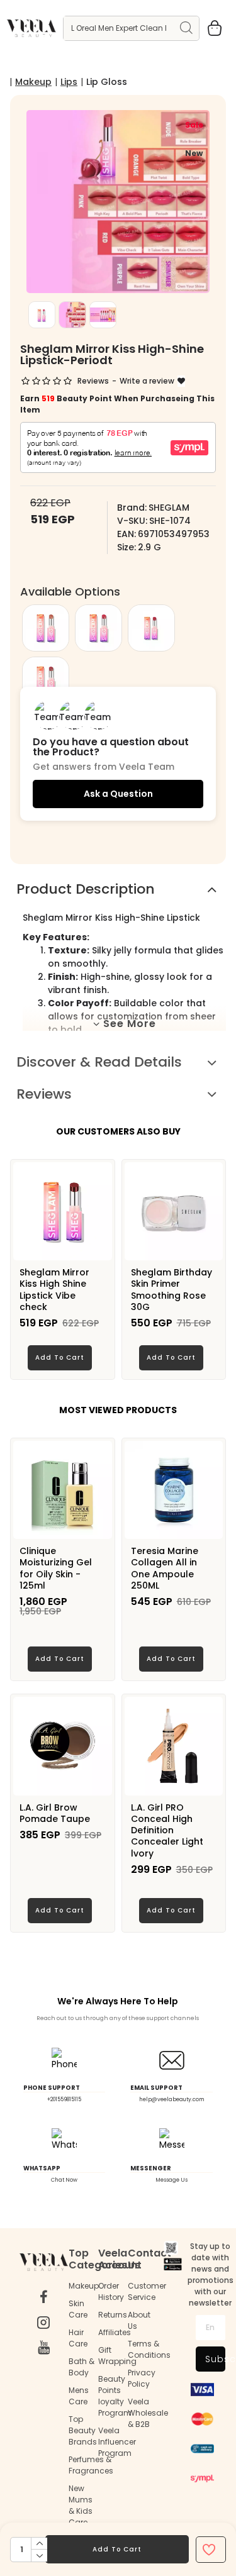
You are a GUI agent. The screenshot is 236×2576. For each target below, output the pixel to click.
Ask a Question (118, 794)
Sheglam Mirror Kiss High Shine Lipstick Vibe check (54, 1290)
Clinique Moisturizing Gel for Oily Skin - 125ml (56, 1568)
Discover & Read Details (99, 1062)
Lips (69, 82)
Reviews (44, 1094)
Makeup (33, 82)
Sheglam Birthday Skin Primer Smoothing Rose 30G (171, 1290)
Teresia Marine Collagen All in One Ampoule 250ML (165, 1568)
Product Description (86, 889)
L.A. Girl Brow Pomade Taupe (55, 1813)
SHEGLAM (169, 508)
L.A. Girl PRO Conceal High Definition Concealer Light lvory (167, 1830)
